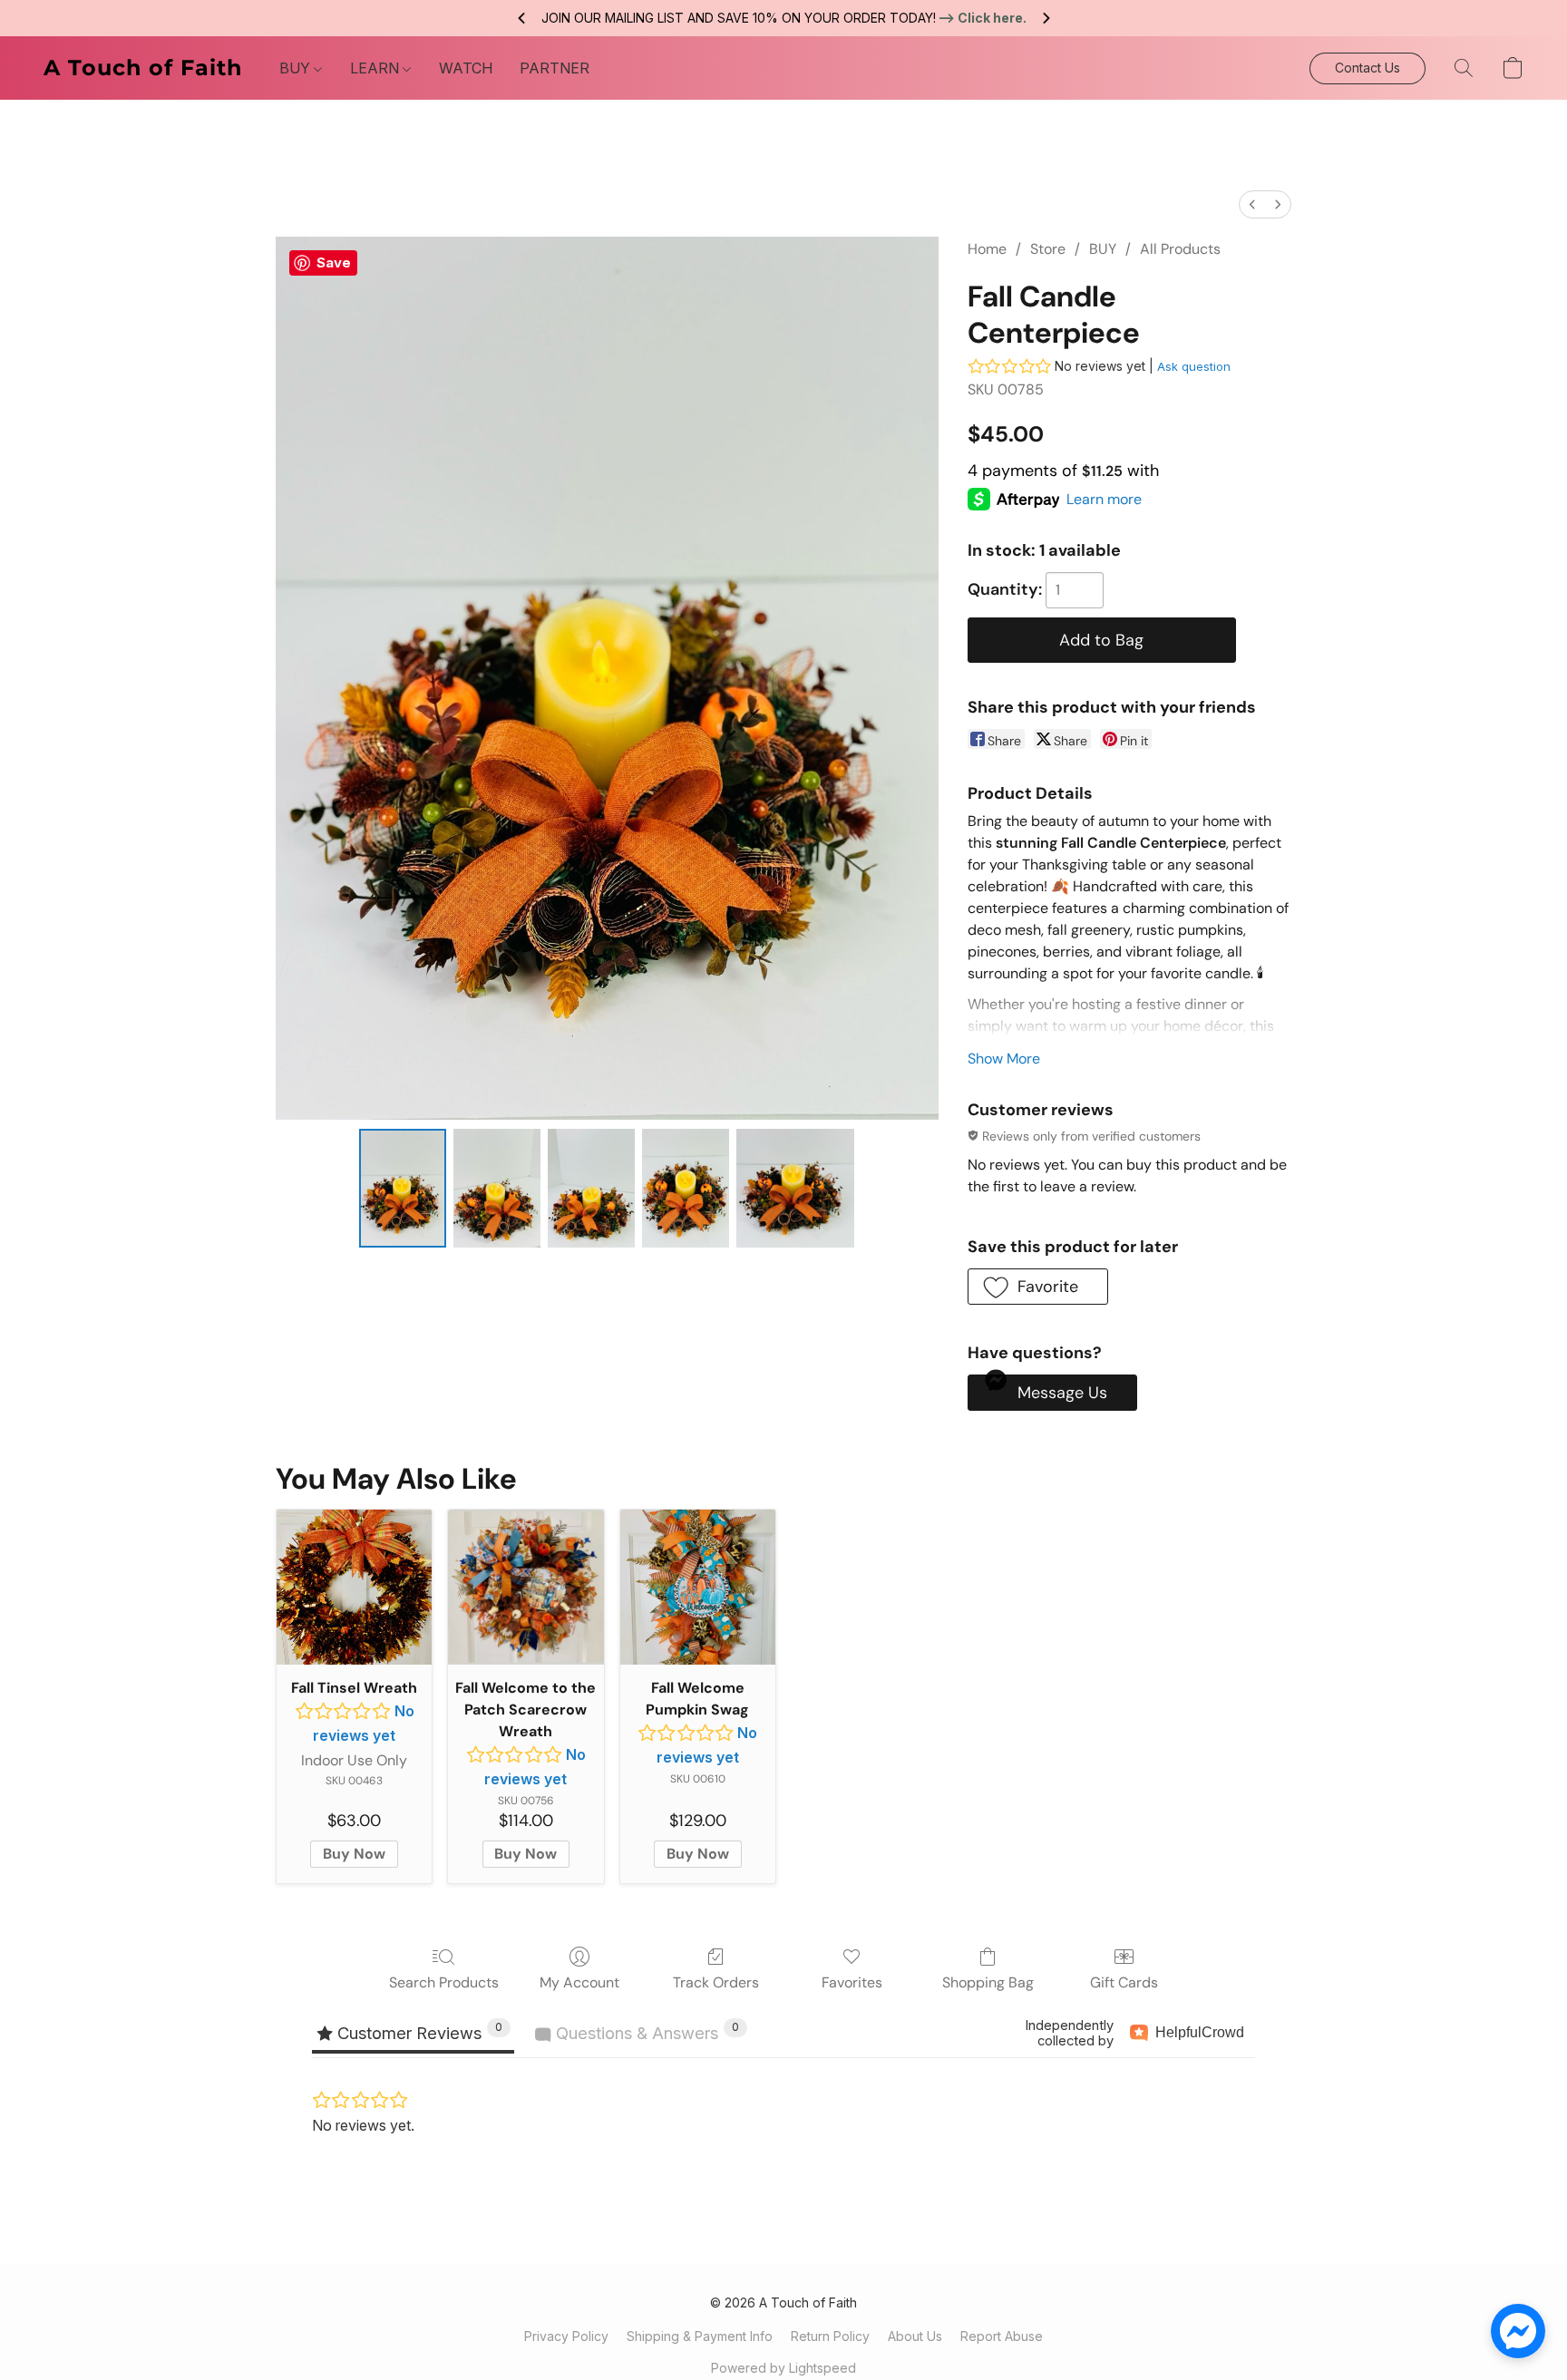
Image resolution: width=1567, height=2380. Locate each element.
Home (987, 249)
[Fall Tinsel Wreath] (354, 1587)
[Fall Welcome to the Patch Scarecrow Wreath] (526, 1587)
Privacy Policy (566, 2336)
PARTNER (555, 68)
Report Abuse (1002, 2336)
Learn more (1104, 499)
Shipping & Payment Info (700, 2336)
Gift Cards (1124, 1982)
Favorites (852, 1982)
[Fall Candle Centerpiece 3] (686, 1188)
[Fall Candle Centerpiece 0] (403, 1188)
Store (1048, 249)
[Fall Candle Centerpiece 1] (497, 1188)
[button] (143, 68)
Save (334, 262)
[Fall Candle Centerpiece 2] (591, 1188)
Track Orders (716, 1982)
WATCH (466, 68)
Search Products (444, 1982)
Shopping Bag (988, 1982)
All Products (1180, 249)
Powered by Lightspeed (783, 2368)
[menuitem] (1252, 204)
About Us (915, 2336)
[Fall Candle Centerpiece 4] (795, 1188)
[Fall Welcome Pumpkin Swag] (698, 1587)
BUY (297, 68)
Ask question (1194, 366)
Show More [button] (1004, 1059)
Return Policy (830, 2336)
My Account (579, 1982)
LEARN (376, 68)
